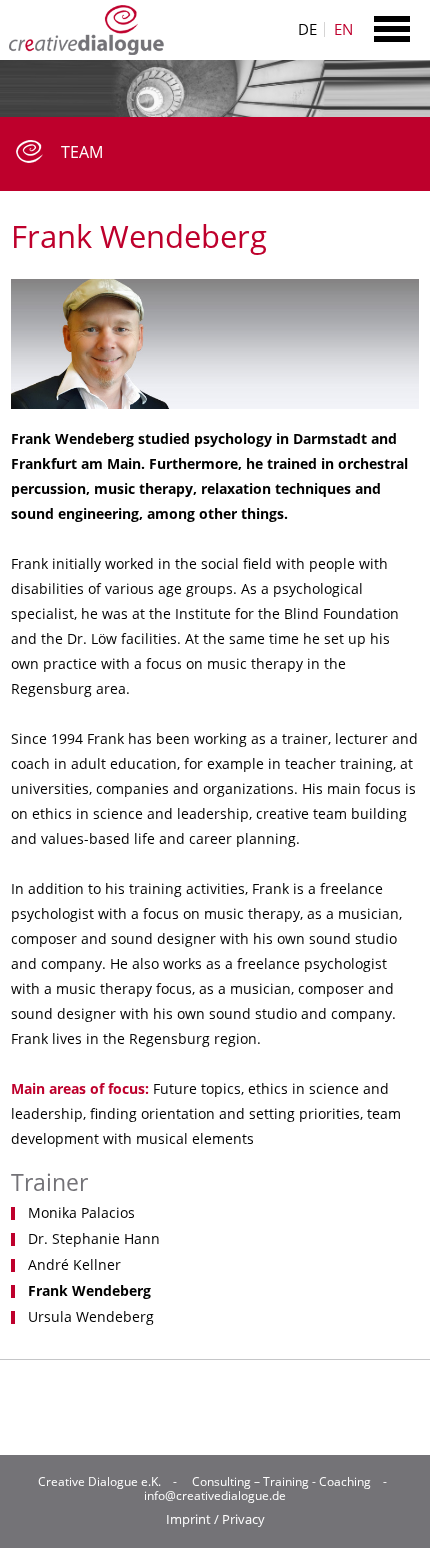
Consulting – (226, 1482)
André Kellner (74, 1265)
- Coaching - (352, 1482)
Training (286, 1482)
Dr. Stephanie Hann (94, 1239)
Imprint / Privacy (215, 1519)
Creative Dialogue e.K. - (110, 1482)
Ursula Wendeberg (91, 1317)
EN (343, 29)
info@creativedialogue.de (215, 1496)
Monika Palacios (81, 1213)
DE (307, 29)
